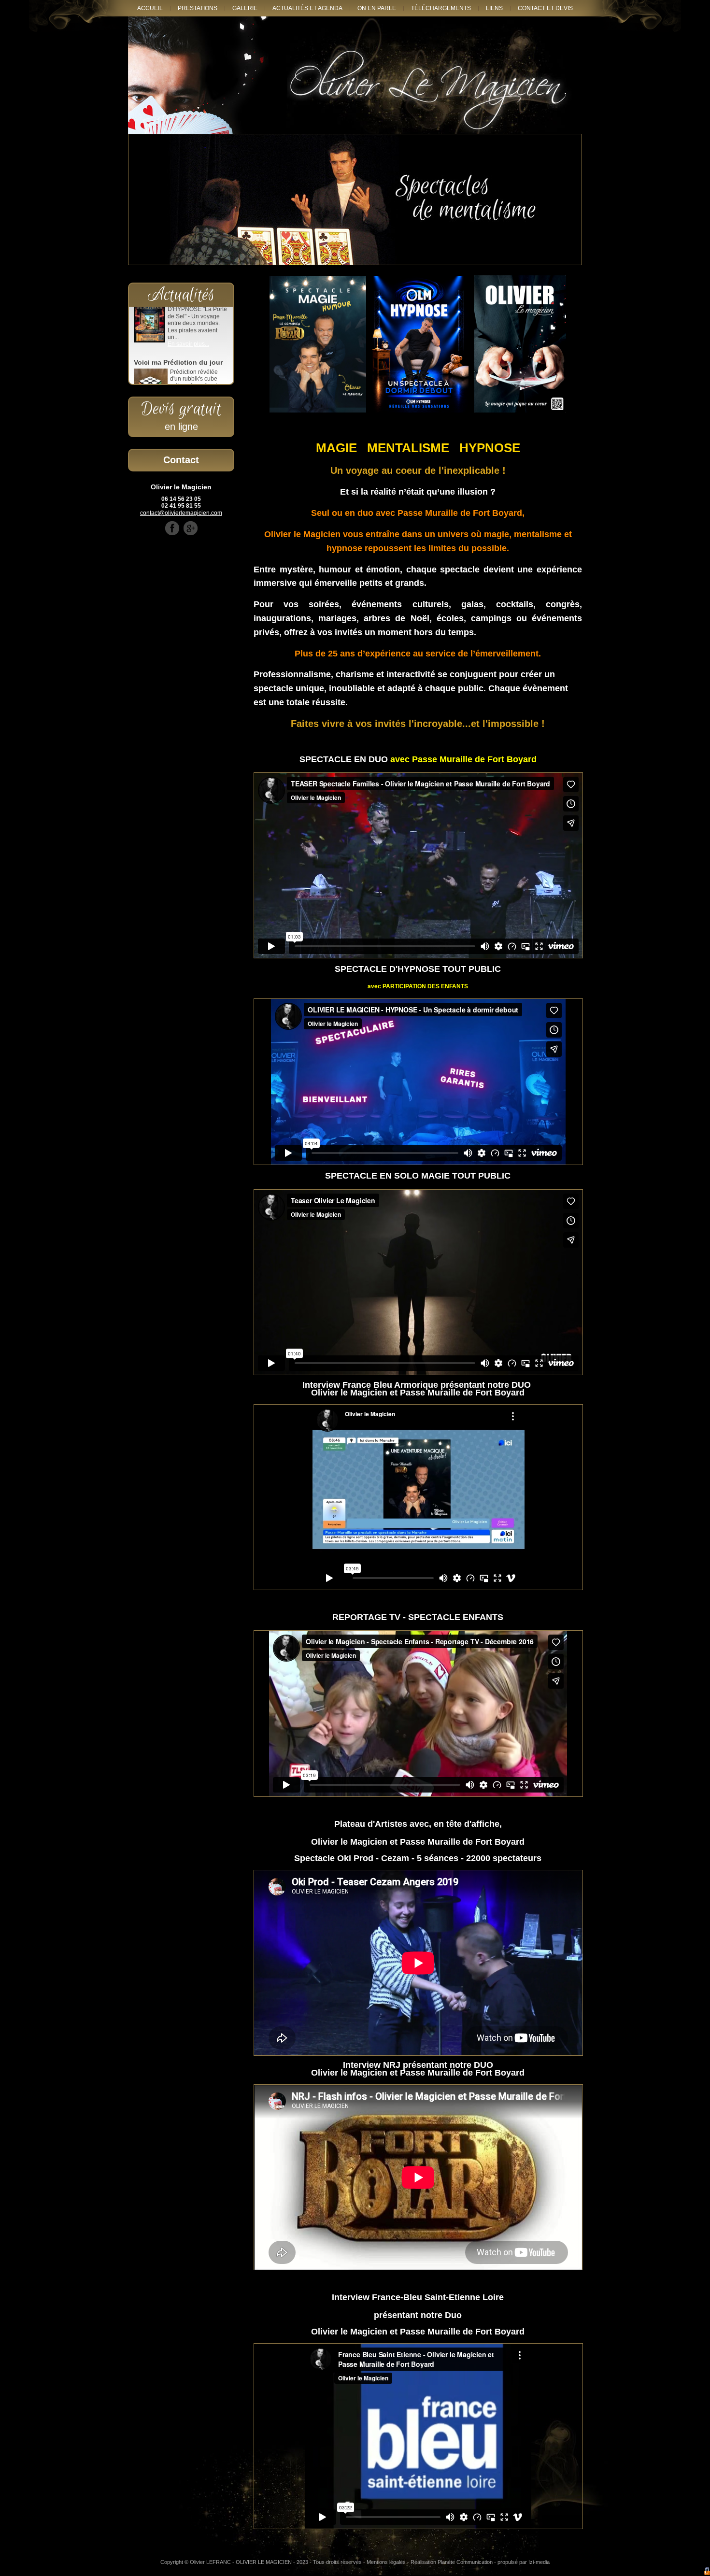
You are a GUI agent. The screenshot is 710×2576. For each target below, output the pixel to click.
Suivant (565, 199)
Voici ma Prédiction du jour (178, 315)
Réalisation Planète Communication (452, 2562)
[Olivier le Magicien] (355, 75)
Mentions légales (386, 2562)
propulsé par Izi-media (524, 2562)
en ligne (181, 427)
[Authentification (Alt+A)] (707, 2572)
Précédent (145, 199)
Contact (181, 460)
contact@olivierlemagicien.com (181, 513)
